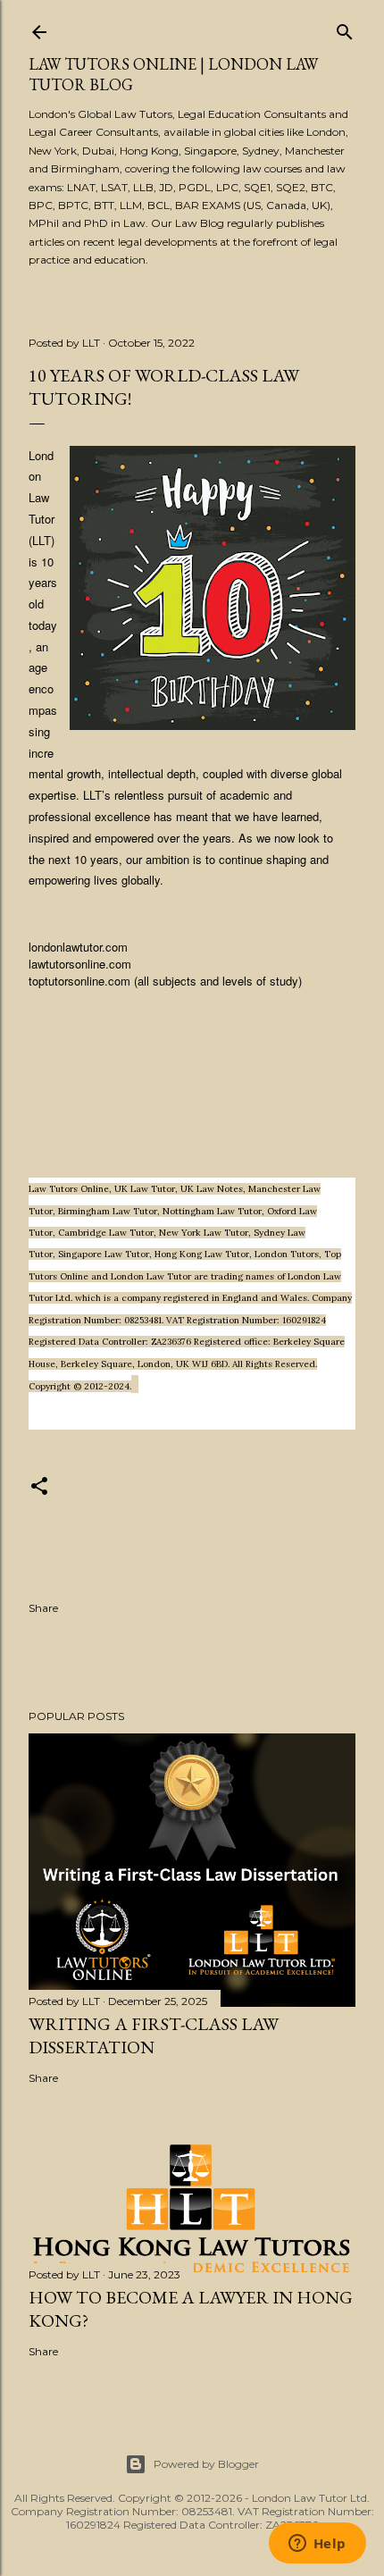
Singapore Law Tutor (104, 1254)
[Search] (345, 28)
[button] (39, 1489)
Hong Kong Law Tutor (202, 1254)
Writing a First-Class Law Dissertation (154, 2035)
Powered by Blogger (206, 2464)
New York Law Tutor (204, 1233)
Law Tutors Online (69, 1189)
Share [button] (43, 1608)
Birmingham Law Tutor (108, 1211)
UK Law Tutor (145, 1189)
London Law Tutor (151, 1276)
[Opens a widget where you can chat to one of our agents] (317, 2545)
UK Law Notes (212, 1189)
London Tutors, (289, 1254)
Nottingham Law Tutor (212, 1211)
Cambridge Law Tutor (106, 1233)
